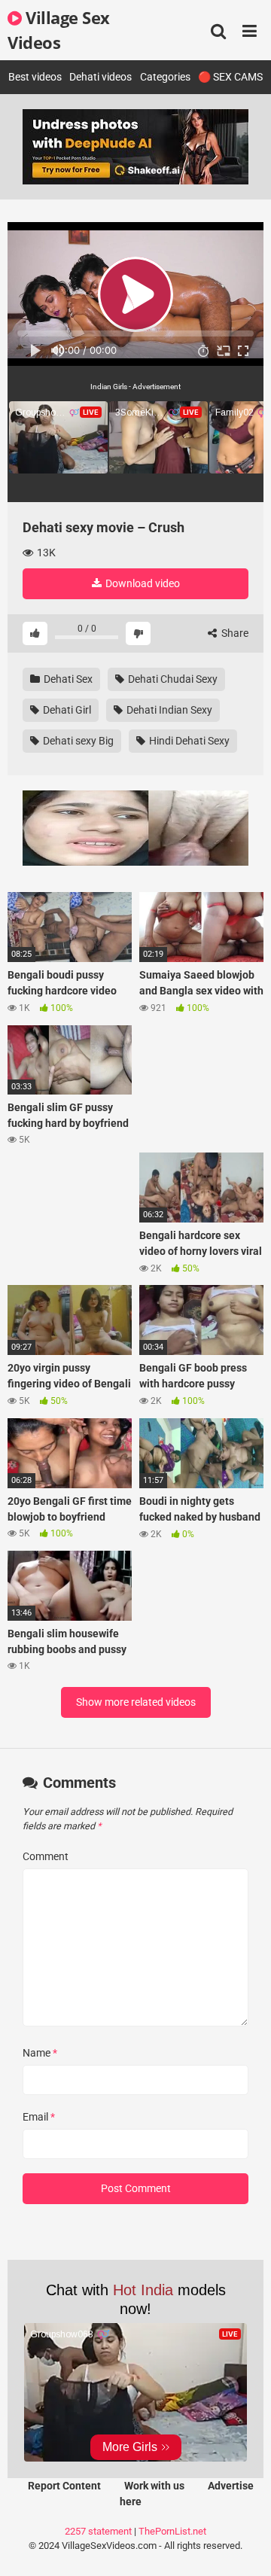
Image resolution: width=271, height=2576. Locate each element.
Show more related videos (136, 1702)
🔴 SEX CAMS (230, 77)
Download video (142, 583)
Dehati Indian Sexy (168, 710)
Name (40, 2053)
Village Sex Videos (59, 30)
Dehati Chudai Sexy (172, 679)
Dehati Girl (66, 710)
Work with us (154, 2486)
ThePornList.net (172, 2531)
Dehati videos (100, 77)
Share (234, 633)
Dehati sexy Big (77, 741)
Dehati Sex (67, 679)
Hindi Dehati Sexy (188, 741)
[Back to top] (243, 2546)
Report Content (64, 2486)
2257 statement (98, 2531)
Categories (165, 77)
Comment (46, 1856)
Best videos (35, 77)
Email (39, 2117)
